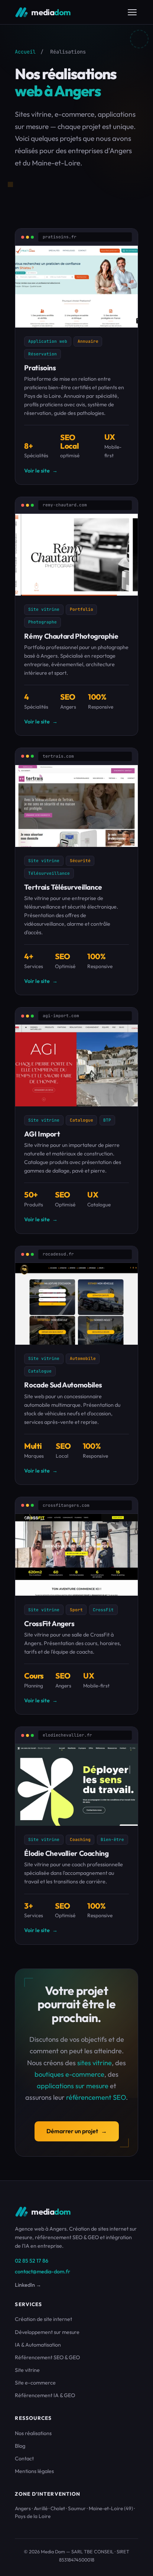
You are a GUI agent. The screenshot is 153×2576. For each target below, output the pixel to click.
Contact (24, 2459)
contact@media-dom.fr (43, 2272)
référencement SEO (96, 2097)
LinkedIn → (28, 2285)
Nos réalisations (33, 2433)
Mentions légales (34, 2471)
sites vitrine (95, 2063)
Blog (20, 2446)
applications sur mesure (73, 2086)
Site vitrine (27, 2370)
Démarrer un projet (77, 2131)
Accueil (25, 52)
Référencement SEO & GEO (47, 2357)
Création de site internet (43, 2319)
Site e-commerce (35, 2383)
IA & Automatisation (38, 2345)
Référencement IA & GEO (45, 2395)
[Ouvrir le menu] (132, 12)
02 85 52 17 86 (32, 2261)
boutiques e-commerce (69, 2074)
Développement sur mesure (47, 2332)
